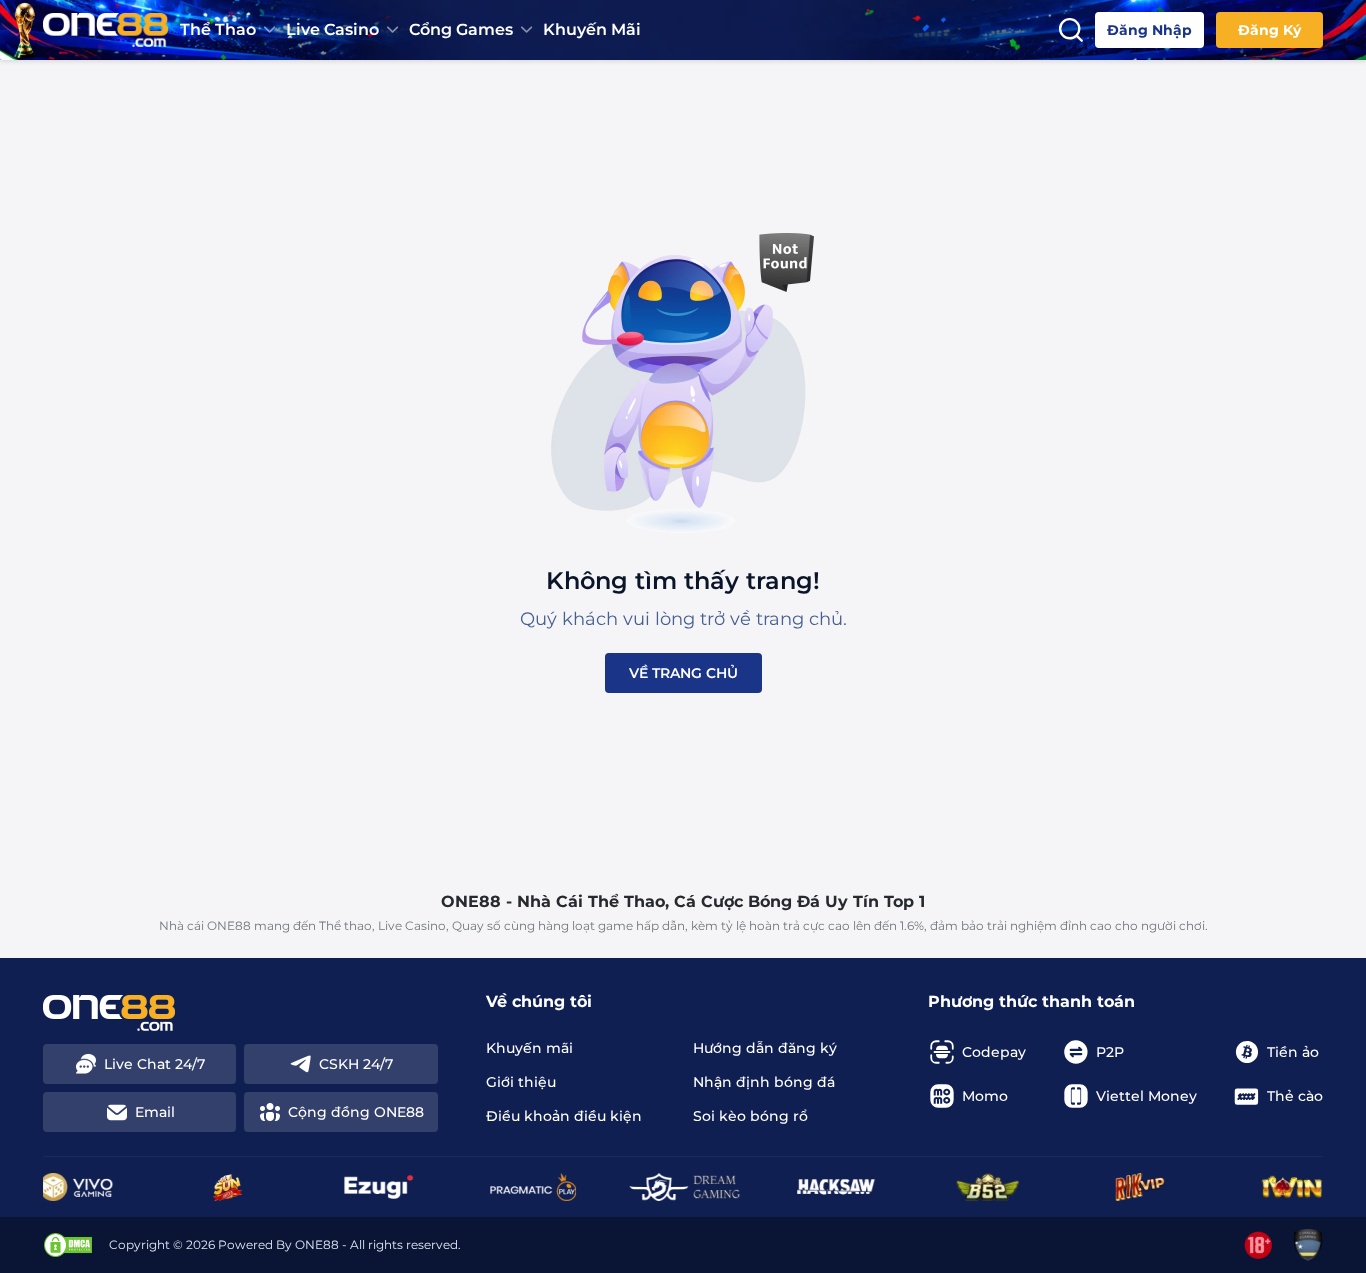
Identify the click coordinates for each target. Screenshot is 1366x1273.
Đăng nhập (1149, 30)
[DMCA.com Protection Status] (68, 1245)
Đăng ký (1269, 30)
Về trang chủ (683, 673)
